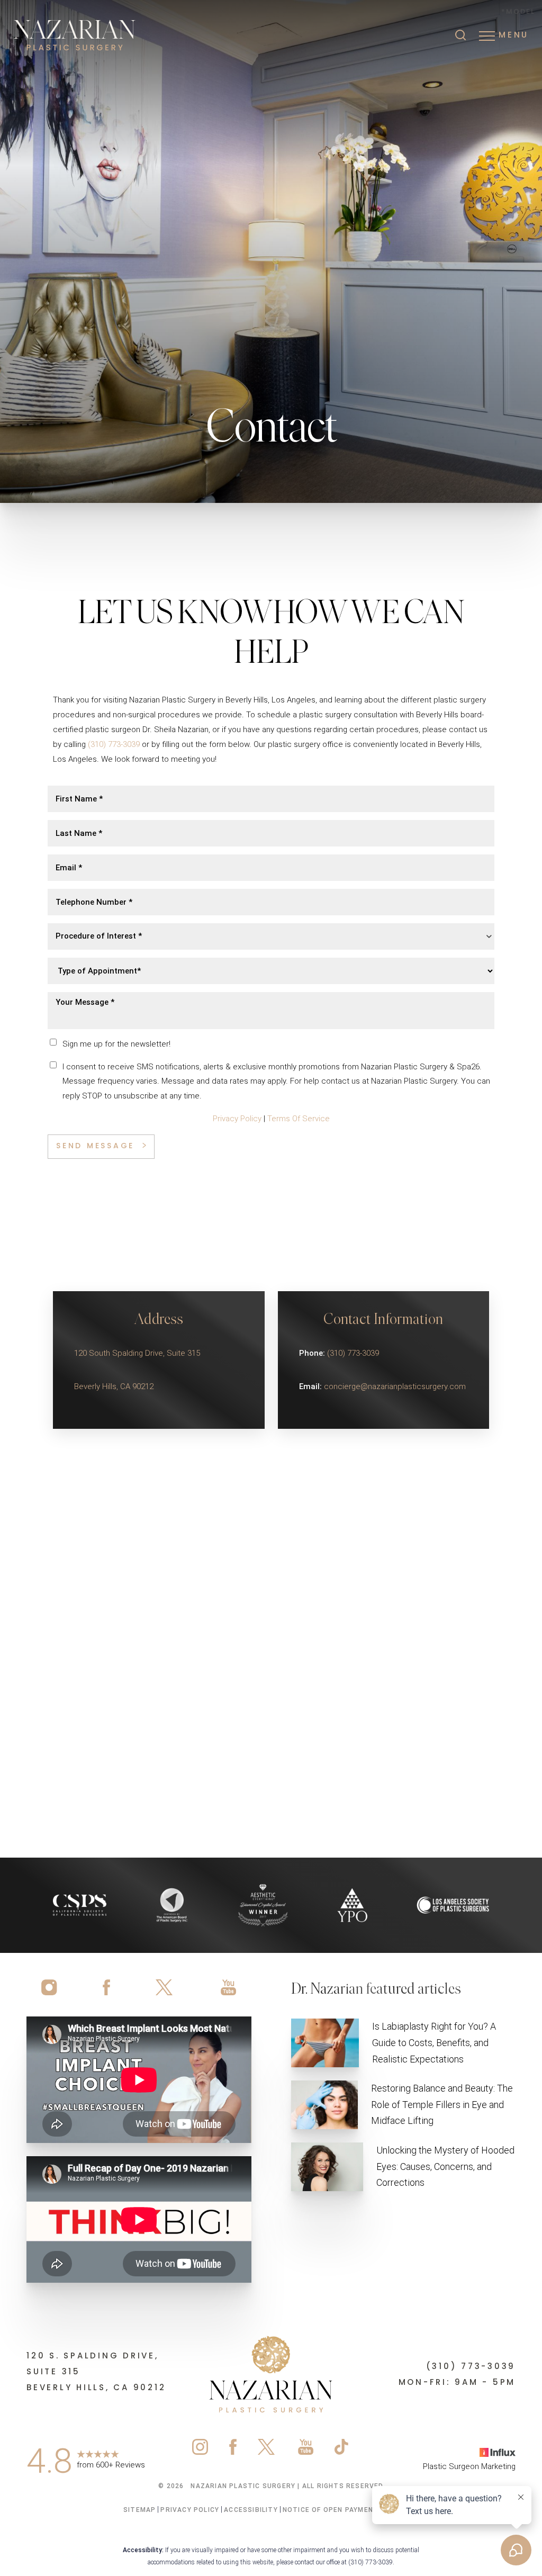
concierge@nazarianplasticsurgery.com (395, 1386)
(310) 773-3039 (114, 744)
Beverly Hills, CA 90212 (114, 1386)
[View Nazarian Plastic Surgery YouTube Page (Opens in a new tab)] (224, 1987)
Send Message (95, 1146)
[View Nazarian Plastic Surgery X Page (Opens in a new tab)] (165, 1987)
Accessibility (251, 2510)
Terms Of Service (299, 1119)
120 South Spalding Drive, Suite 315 (137, 1353)
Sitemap (139, 2510)
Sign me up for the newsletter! (116, 1044)
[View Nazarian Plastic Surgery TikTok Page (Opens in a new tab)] (342, 2449)
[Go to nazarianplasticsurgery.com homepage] (98, 36)
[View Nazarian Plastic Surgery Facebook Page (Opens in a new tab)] (106, 1987)
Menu (514, 36)
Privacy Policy (237, 1119)
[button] (487, 36)
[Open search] (460, 36)
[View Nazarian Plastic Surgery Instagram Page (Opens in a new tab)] (53, 1987)
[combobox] (271, 936)
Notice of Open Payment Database (351, 2510)
